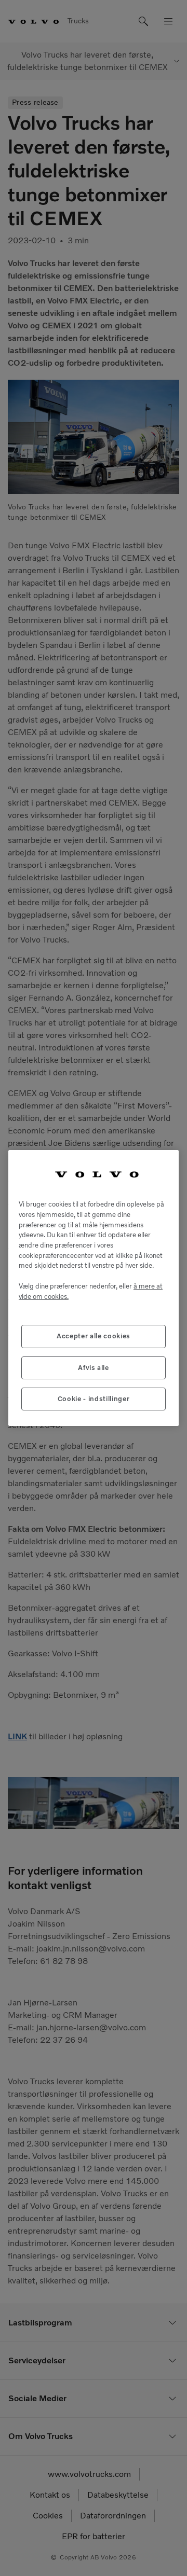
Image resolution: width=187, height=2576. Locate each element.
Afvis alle (94, 1368)
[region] (94, 1288)
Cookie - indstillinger (94, 1399)
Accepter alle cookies (94, 1336)
